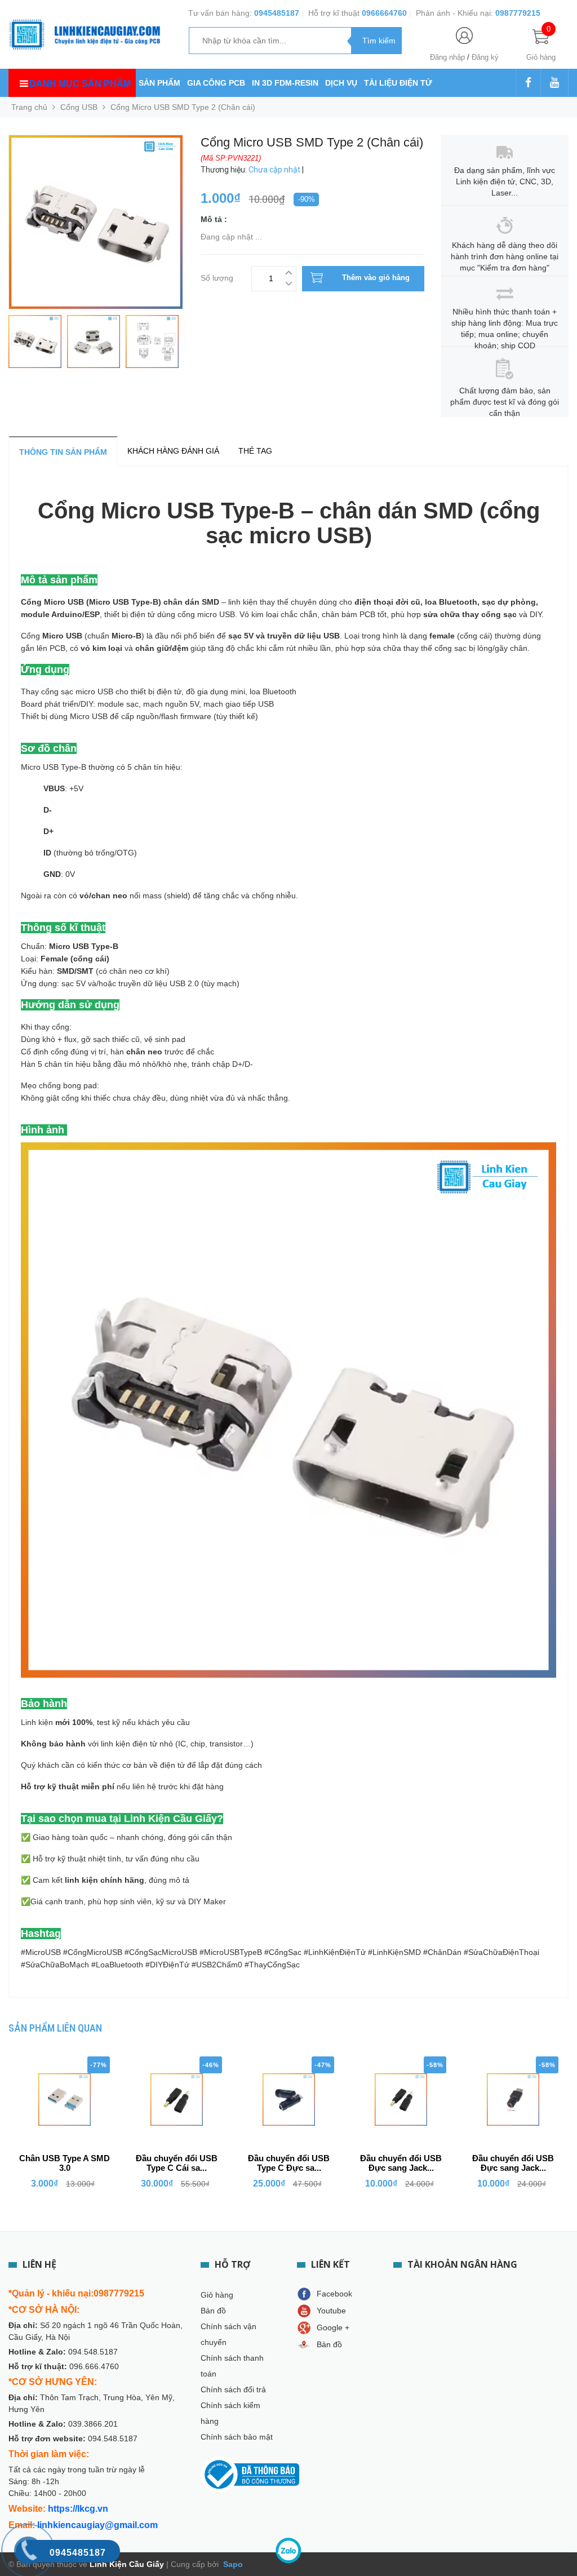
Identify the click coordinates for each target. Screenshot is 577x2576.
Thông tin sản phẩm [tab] (63, 452)
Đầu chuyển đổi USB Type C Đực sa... (289, 2163)
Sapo (232, 2564)
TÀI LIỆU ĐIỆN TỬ (398, 83)
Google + (333, 2327)
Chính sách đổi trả (233, 2389)
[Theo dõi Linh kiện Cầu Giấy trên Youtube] (554, 83)
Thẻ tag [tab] (255, 451)
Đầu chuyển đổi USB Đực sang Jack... (401, 2163)
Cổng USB (79, 107)
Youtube (331, 2311)
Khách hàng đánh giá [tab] (173, 451)
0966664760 (384, 13)
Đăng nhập (447, 57)
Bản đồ (213, 2311)
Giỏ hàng (217, 2295)
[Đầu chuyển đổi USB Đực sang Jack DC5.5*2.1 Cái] (513, 2100)
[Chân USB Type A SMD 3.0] (65, 2100)
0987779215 (518, 13)
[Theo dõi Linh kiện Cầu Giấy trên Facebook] (528, 83)
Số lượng (217, 276)
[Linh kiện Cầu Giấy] (85, 34)
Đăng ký (485, 57)
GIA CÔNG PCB (216, 83)
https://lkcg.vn (78, 2509)
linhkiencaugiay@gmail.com (97, 2525)
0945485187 (277, 13)
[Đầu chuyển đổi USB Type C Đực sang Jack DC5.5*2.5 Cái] (289, 2100)
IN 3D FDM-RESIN (285, 83)
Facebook (334, 2294)
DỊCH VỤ (341, 83)
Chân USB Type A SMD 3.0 (65, 2163)
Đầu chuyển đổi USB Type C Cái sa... (177, 2163)
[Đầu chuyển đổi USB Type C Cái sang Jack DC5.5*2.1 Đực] (177, 2100)
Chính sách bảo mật (237, 2437)
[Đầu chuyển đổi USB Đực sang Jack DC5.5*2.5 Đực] (401, 2100)
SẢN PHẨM (159, 83)
